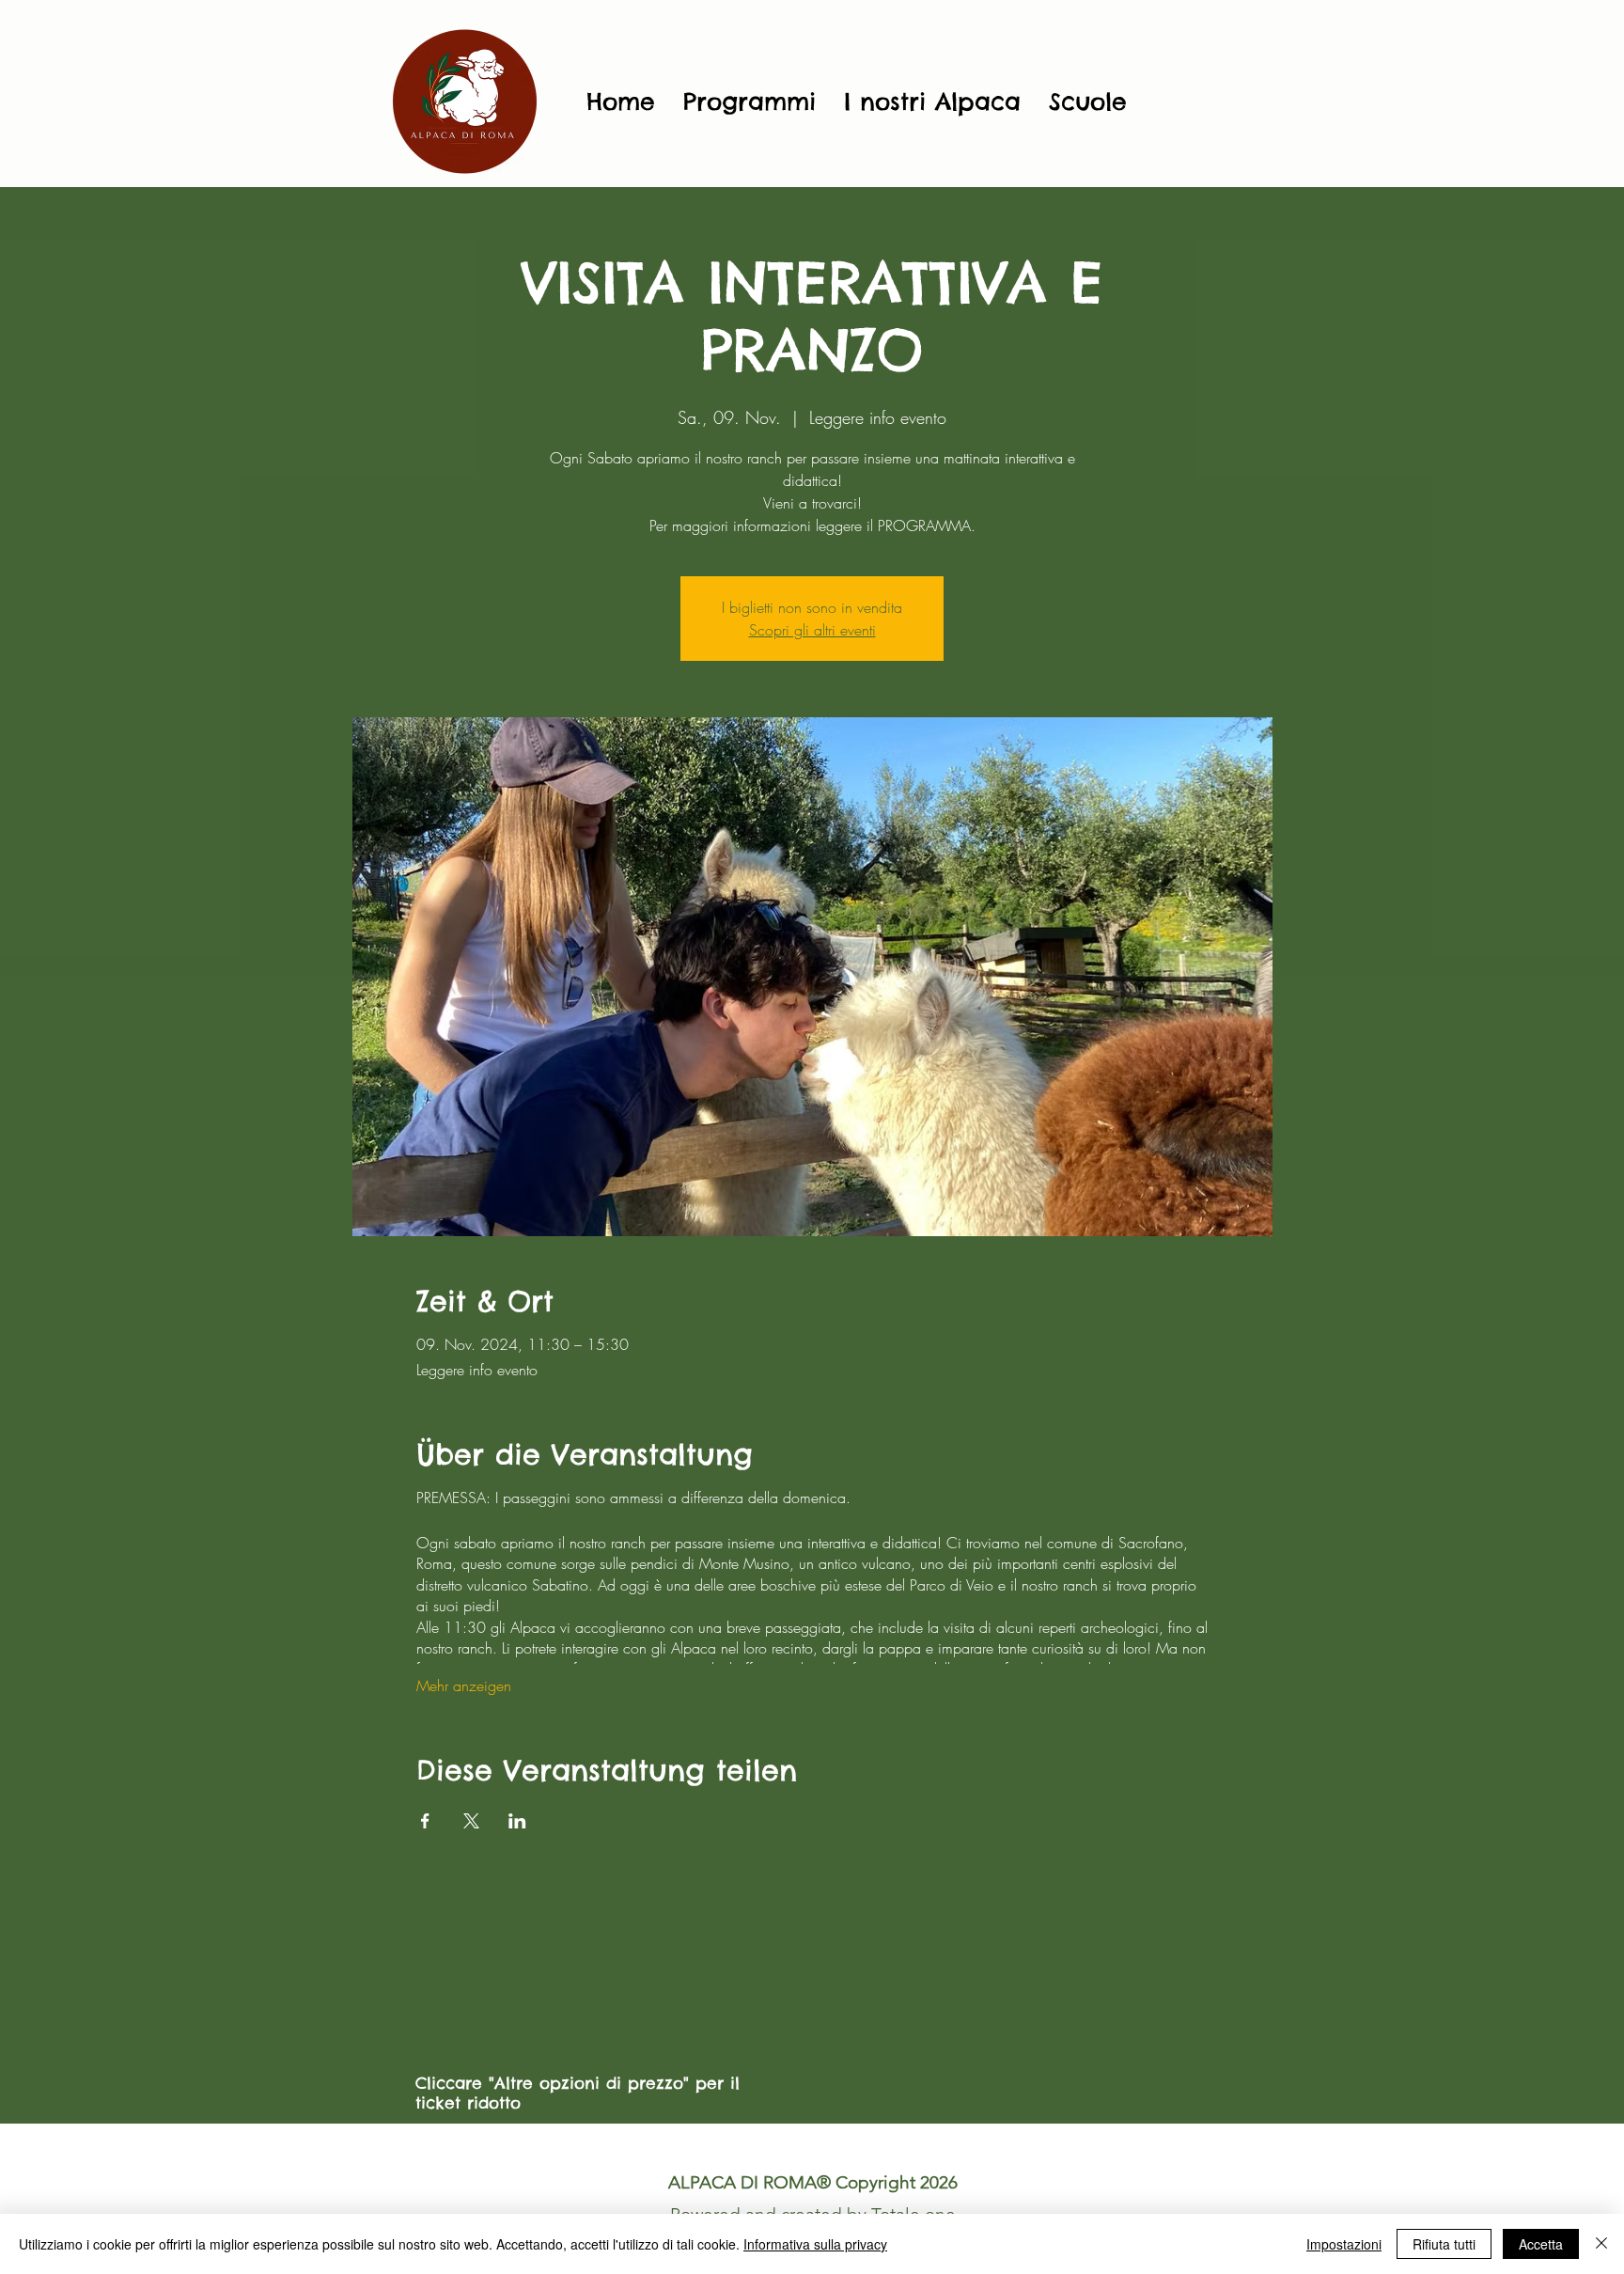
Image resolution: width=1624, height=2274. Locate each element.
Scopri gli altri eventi (812, 630)
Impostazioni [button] (1344, 2244)
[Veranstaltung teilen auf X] (471, 1821)
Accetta (1541, 2244)
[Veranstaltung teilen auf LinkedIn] (517, 1821)
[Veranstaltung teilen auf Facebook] (425, 1821)
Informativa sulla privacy (815, 2244)
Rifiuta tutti (1444, 2244)
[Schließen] (1601, 2244)
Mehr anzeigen (464, 1686)
